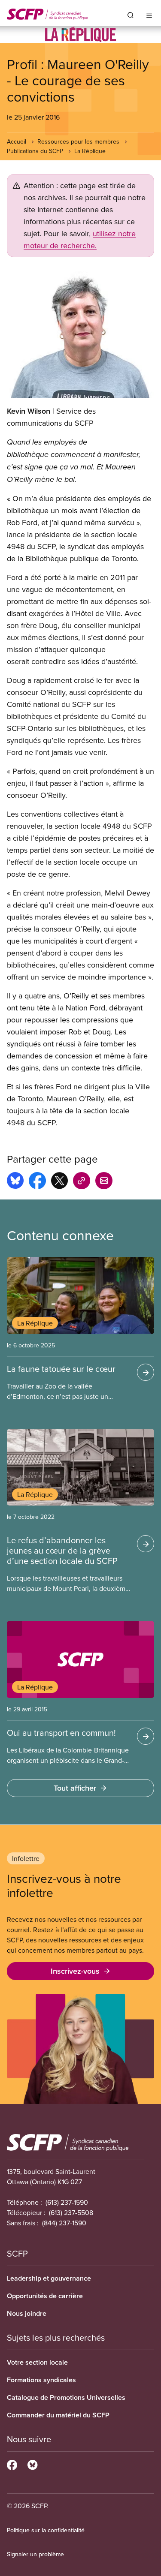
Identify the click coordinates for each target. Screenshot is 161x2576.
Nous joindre (27, 2313)
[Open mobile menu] (149, 15)
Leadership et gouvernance (49, 2278)
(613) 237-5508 (71, 2212)
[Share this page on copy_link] (82, 1182)
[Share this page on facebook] (37, 1182)
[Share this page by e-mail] (104, 1182)
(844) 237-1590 (64, 2223)
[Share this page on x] (59, 1182)
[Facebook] (12, 2464)
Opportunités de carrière (45, 2296)
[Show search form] (131, 15)
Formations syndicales (41, 2380)
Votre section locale (37, 2362)
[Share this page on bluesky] (15, 1182)
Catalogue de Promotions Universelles (66, 2397)
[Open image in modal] (80, 335)
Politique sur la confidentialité (46, 2530)
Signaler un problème (35, 2554)
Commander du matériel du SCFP (58, 2415)
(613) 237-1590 (67, 2202)
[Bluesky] (32, 2464)
